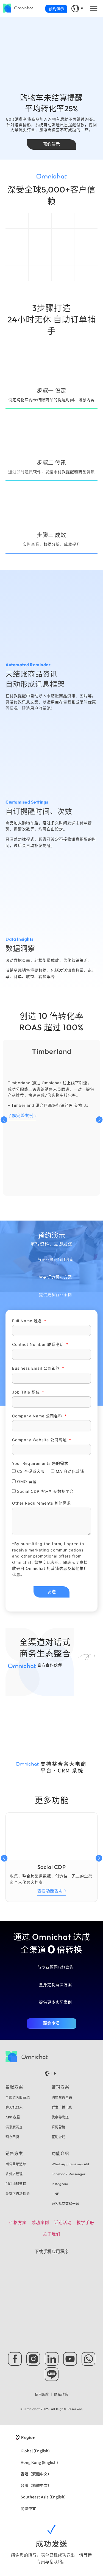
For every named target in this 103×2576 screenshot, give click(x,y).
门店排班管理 (16, 2184)
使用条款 (42, 2394)
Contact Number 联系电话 (39, 1344)
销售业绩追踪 (16, 2164)
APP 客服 (13, 2117)
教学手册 (85, 2222)
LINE (55, 2194)
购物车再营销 (62, 2097)
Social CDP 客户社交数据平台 (45, 1492)
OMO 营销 (27, 1481)
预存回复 (12, 2137)
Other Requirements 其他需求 (41, 1503)
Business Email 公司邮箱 (37, 1368)
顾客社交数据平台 (66, 2204)
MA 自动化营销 (70, 1471)
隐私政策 (61, 2394)
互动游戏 (59, 2137)
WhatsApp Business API (71, 2164)
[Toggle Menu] (94, 8)
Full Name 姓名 (28, 1321)
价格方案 (18, 2222)
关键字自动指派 (18, 2194)
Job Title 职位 (27, 1392)
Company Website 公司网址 (40, 1440)
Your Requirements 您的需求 (40, 1463)
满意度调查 (14, 2127)
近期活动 (63, 2222)
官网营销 (59, 2127)
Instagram (60, 2184)
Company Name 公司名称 (38, 1416)
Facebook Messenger (69, 2174)
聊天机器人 (14, 2107)
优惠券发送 (60, 2117)
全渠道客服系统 (18, 2097)
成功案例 (40, 2222)
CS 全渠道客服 (31, 1471)
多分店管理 (14, 2174)
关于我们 (52, 2234)
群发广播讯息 (62, 2107)
